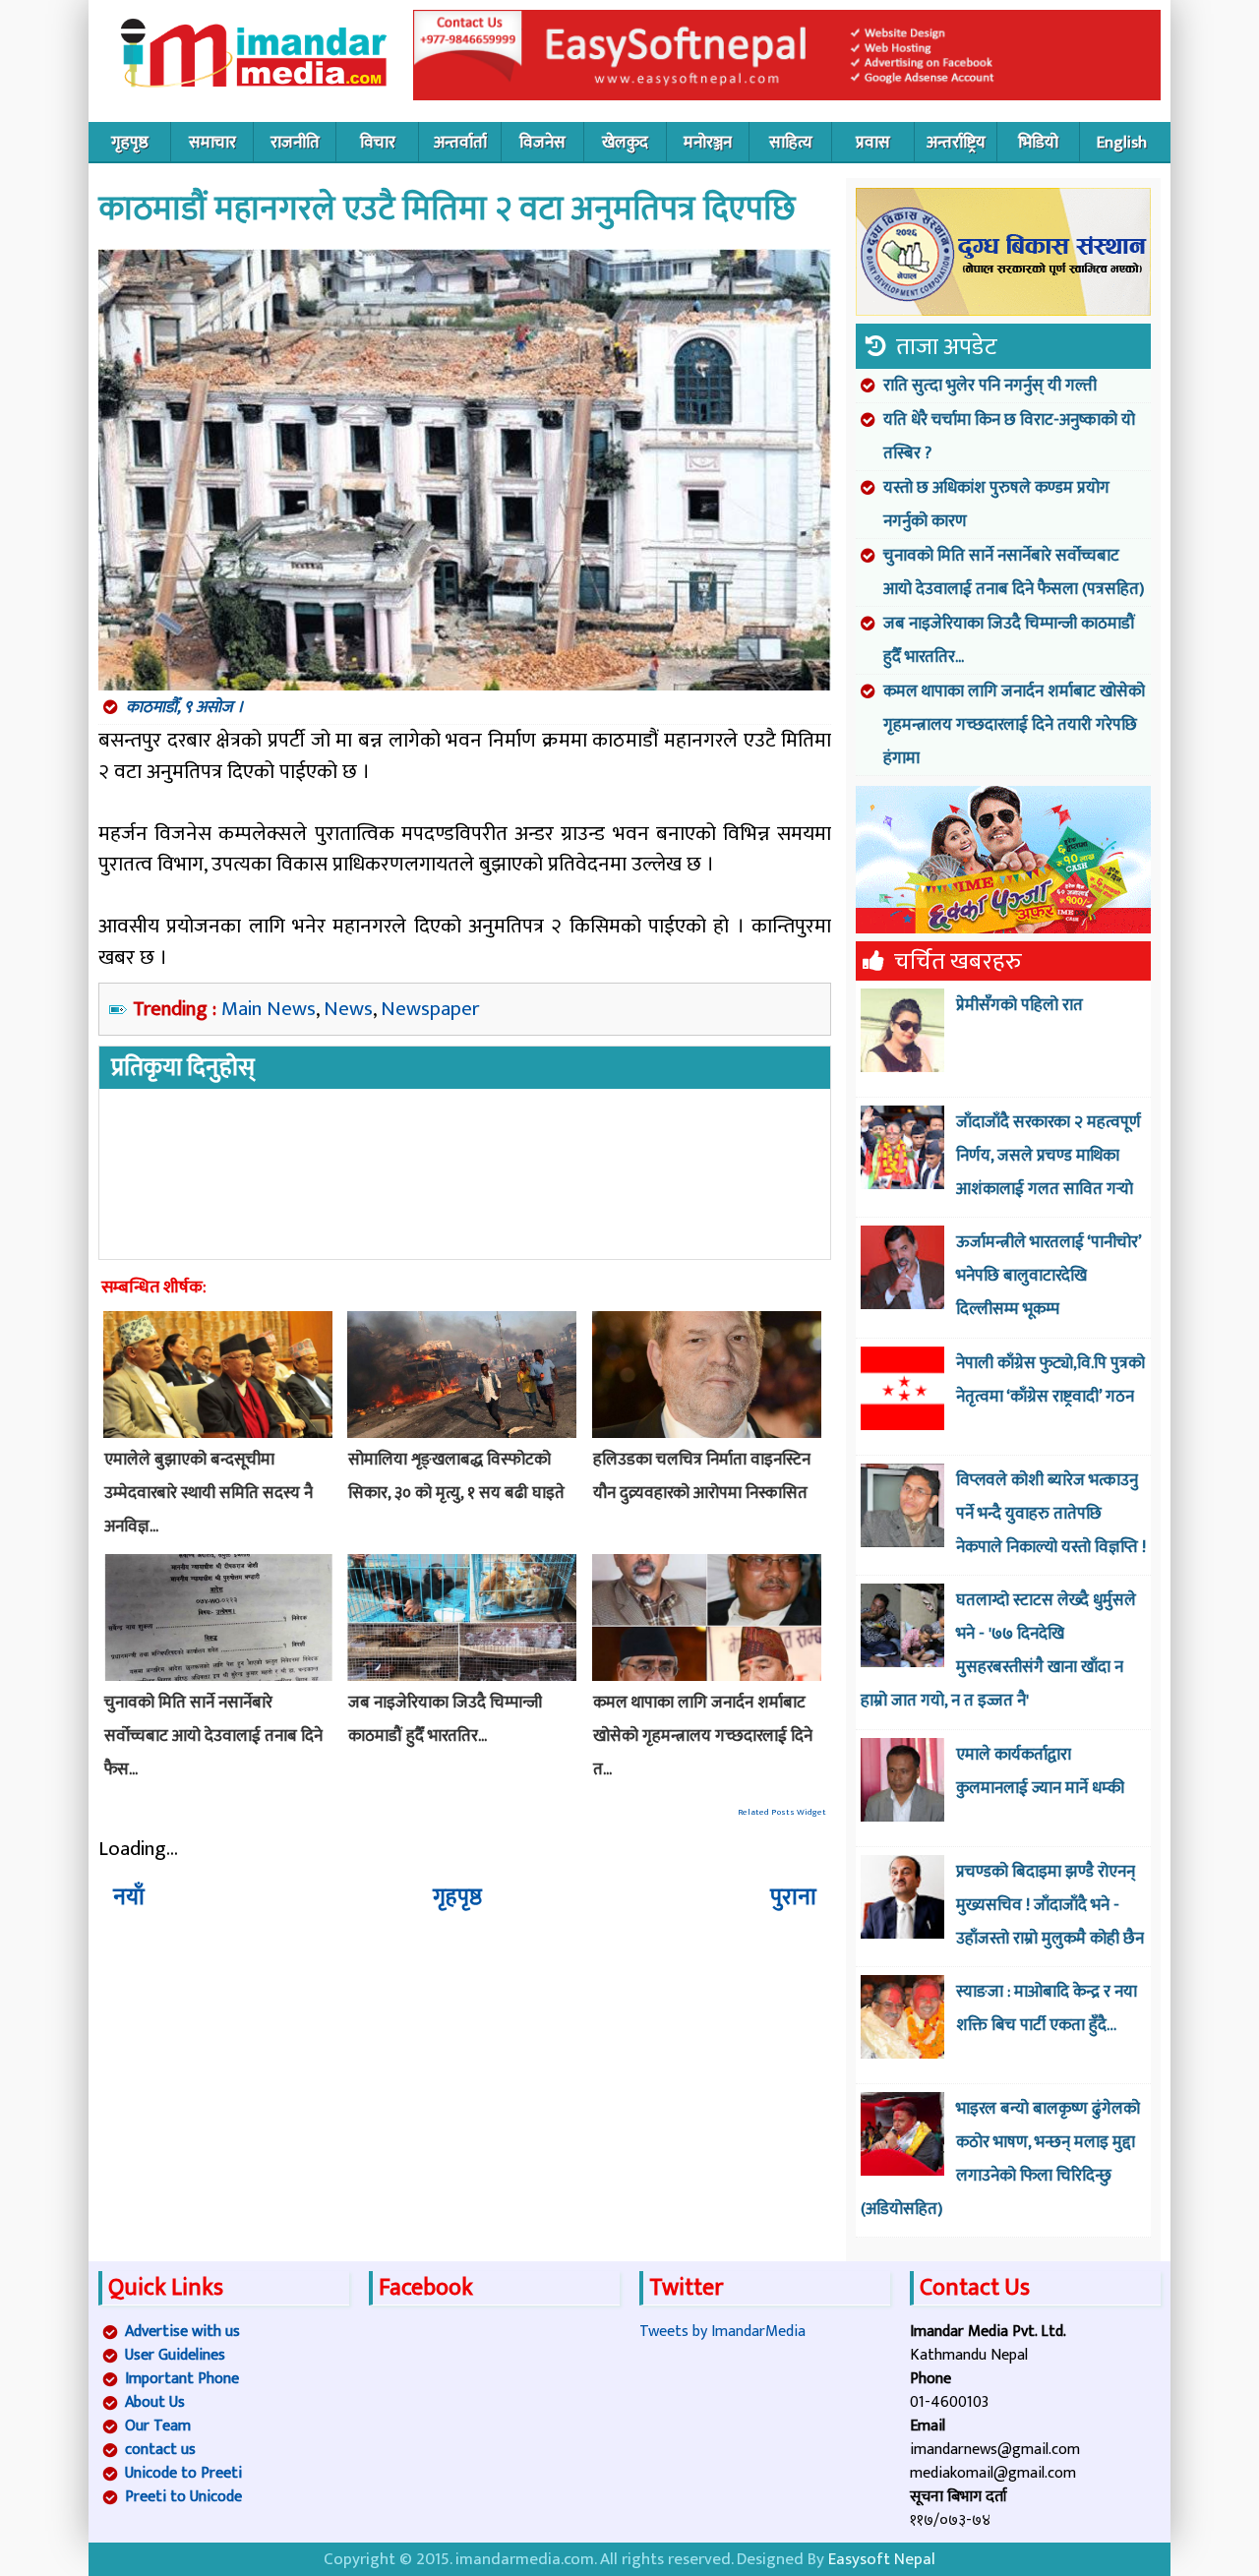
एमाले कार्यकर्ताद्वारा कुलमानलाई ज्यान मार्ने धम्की (1040, 1771)
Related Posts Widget (782, 1812)
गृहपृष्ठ (130, 143)
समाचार (212, 143)
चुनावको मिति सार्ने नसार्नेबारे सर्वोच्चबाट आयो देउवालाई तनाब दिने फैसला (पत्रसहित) (1014, 572)
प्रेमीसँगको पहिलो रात (1019, 1005)
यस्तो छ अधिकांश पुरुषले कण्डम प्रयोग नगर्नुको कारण (996, 505)
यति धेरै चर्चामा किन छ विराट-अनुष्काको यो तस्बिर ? (1009, 437)
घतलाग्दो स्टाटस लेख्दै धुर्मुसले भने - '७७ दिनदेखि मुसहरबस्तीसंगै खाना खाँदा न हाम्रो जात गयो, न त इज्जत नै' (998, 1650)
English (1122, 143)
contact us (160, 2450)
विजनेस (542, 143)
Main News (269, 1009)
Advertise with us (182, 2332)
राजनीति (295, 143)
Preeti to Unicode (183, 2497)
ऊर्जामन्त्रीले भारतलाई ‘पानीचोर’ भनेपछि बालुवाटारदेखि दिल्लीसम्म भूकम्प (1049, 1276)
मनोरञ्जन (708, 143)
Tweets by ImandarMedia (722, 2332)
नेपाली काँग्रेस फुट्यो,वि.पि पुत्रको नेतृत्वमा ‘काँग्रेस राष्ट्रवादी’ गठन (1050, 1380)
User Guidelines (175, 2355)
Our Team (158, 2426)
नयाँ (129, 1897)
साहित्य (791, 143)
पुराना (793, 1897)
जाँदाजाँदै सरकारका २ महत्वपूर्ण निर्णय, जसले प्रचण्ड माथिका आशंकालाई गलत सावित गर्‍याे (1049, 1156)
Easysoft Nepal (882, 2559)
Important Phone (182, 2379)
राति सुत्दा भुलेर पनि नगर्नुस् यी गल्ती (990, 386)
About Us (155, 2402)
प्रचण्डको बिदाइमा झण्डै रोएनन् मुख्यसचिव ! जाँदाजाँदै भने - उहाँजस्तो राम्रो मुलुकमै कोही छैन (1050, 1905)
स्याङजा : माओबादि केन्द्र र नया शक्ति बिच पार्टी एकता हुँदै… (1047, 2008)
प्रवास (873, 143)
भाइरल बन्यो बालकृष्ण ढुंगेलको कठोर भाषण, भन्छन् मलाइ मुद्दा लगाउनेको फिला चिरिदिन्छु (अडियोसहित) (1000, 2159)
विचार (378, 143)
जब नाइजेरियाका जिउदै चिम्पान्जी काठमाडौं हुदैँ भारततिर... (1009, 640)
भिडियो (1038, 143)
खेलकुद (625, 143)
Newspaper (430, 1009)
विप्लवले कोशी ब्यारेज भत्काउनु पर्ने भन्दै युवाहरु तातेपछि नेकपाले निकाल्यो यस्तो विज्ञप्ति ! (1051, 1514)
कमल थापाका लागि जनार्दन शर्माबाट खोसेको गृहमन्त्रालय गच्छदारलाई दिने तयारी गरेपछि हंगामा (1014, 725)
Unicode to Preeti (183, 2473)
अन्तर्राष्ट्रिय (956, 143)
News (348, 1009)
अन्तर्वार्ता (460, 143)
